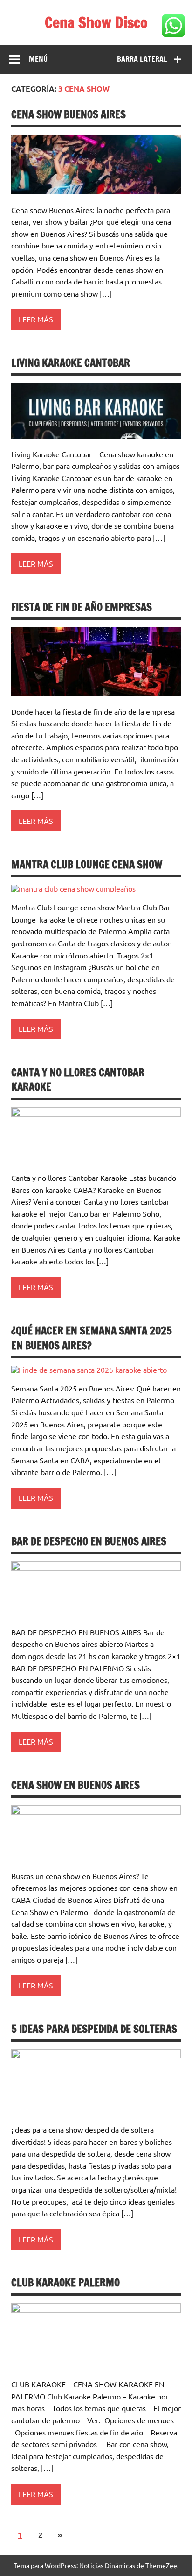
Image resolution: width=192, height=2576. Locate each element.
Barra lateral (142, 59)
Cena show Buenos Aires (69, 114)
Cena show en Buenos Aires (75, 1785)
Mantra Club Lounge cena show (87, 864)
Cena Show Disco (96, 22)
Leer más (36, 319)
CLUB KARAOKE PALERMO (65, 2282)
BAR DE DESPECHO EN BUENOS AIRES (89, 1541)
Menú (38, 59)
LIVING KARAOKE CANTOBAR (71, 363)
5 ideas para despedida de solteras (94, 2029)
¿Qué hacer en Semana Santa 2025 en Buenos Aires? (92, 1338)
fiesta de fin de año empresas (82, 607)
